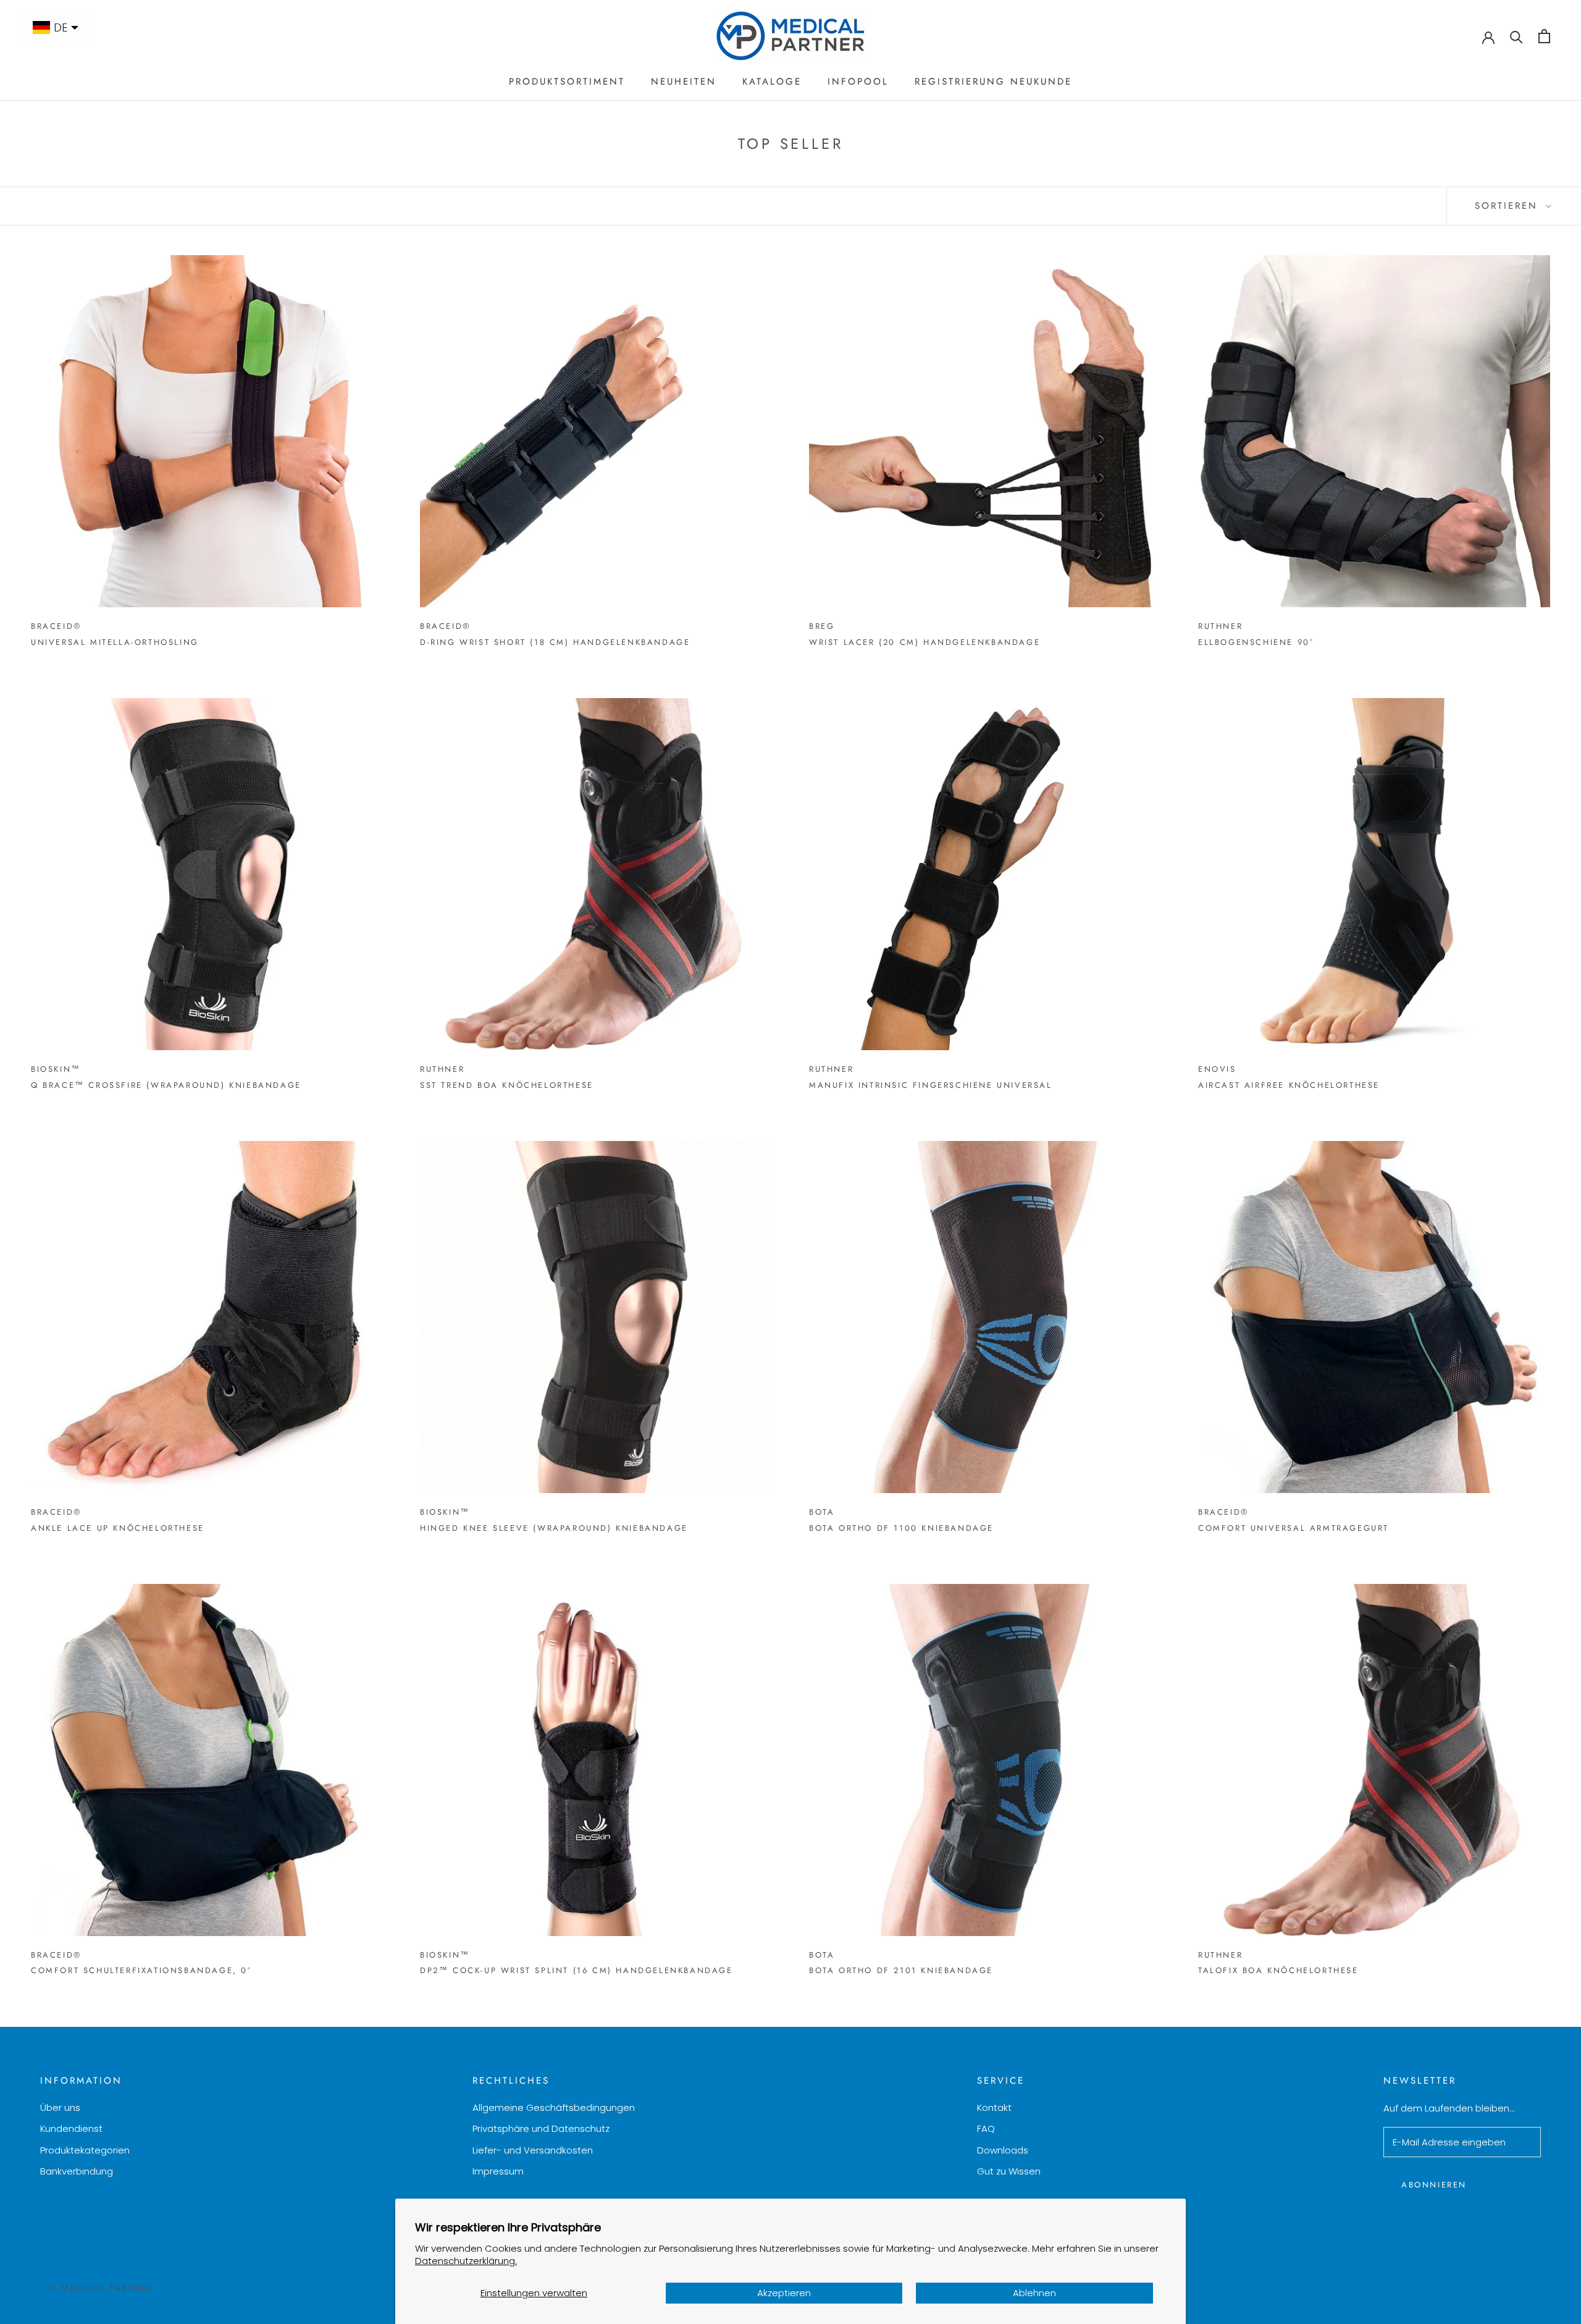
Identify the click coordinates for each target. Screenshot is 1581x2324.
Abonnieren (1434, 2185)
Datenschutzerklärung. (466, 2261)
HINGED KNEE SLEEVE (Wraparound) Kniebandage (554, 1528)
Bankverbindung (77, 2171)
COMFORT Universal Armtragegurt (1294, 1528)
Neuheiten (684, 82)
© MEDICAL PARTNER (101, 2288)
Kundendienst (71, 2128)
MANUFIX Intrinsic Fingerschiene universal (931, 1085)
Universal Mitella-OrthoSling (115, 642)
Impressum (498, 2171)
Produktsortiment (567, 82)
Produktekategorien (85, 2150)
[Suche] (1516, 36)
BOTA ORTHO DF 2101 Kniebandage (901, 1970)
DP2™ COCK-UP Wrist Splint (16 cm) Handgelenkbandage (577, 1970)
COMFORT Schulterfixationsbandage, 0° (141, 1970)
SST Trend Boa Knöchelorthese (507, 1085)
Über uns (60, 2107)
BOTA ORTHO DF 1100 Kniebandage (901, 1528)
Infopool (858, 82)
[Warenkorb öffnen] (1544, 36)
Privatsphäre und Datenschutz (541, 2128)
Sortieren (1509, 206)
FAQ (986, 2128)
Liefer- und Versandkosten (533, 2150)
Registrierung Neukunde (993, 82)
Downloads (1003, 2150)
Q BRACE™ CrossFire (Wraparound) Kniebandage (166, 1085)
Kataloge (772, 82)
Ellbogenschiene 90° (1256, 642)
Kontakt (994, 2107)
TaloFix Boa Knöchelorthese (1278, 1970)
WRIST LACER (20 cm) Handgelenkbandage (925, 642)
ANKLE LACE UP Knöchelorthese (118, 1528)
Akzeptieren (784, 2293)
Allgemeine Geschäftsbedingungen (554, 2107)
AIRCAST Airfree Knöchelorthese (1289, 1085)
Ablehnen (1034, 2293)
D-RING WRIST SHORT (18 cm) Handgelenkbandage (555, 642)
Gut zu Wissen (1009, 2171)
